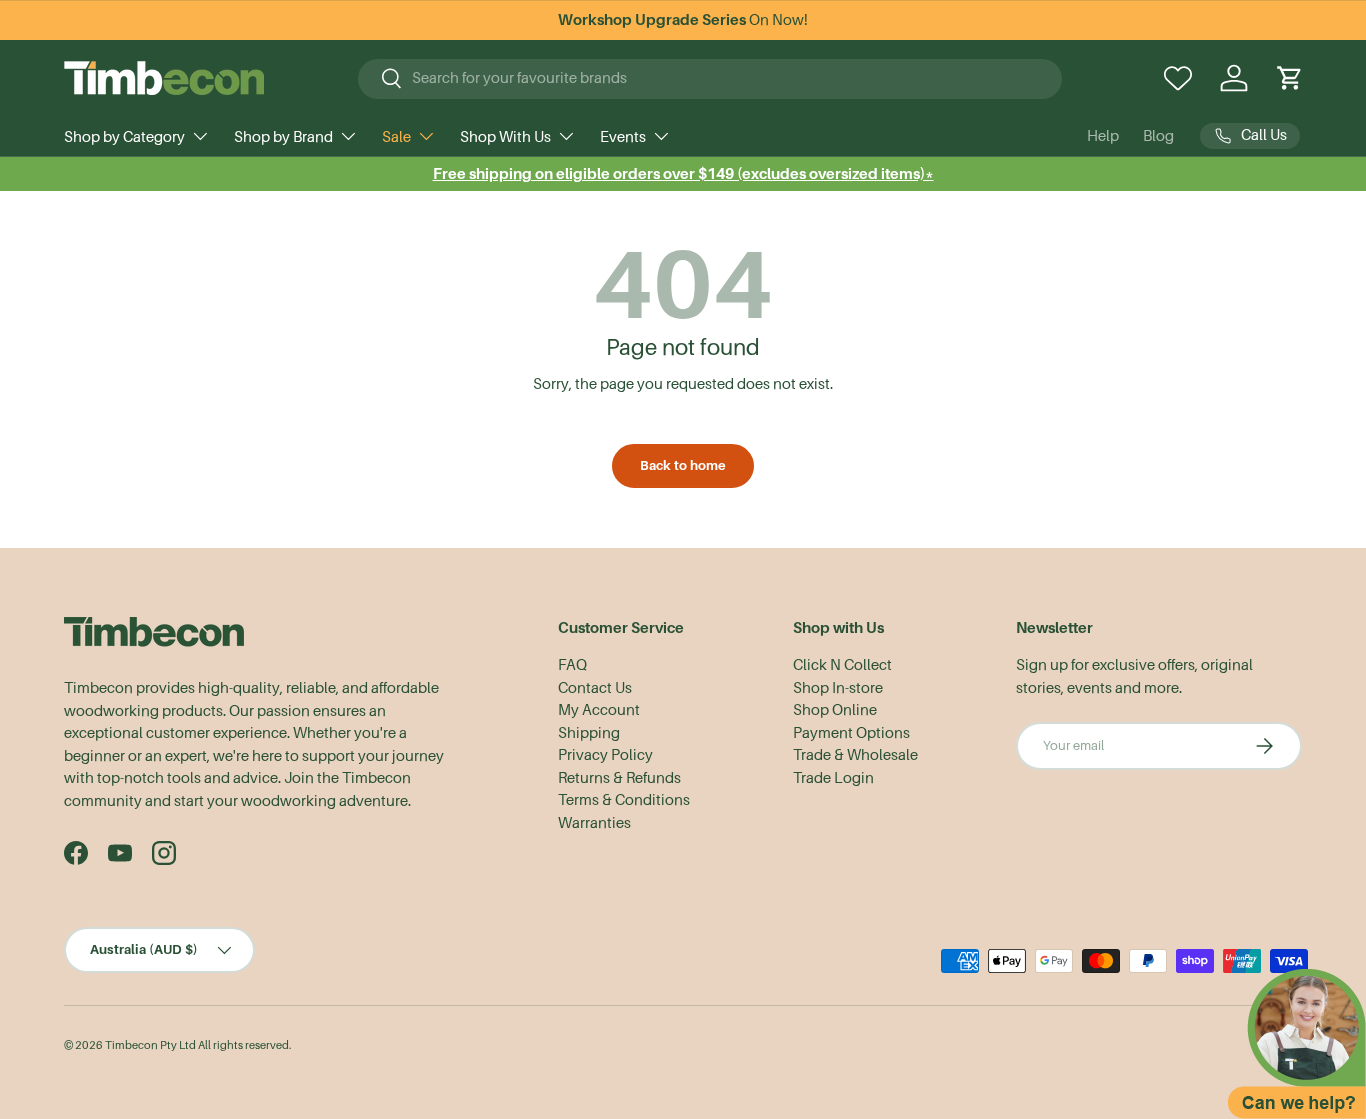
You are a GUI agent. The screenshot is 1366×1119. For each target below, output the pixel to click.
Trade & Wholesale (855, 755)
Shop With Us (505, 137)
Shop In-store (838, 688)
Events (623, 137)
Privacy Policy (605, 755)
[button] (1290, 78)
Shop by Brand (283, 137)
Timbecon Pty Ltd (150, 1045)
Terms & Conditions (624, 800)
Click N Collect (842, 665)
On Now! (683, 20)
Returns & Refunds (619, 778)
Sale (396, 137)
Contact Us (595, 688)
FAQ (572, 665)
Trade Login (833, 778)
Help (1103, 136)
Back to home (683, 465)
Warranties (594, 823)
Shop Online (835, 710)
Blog (1158, 136)
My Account (599, 710)
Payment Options (851, 733)
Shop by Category (124, 137)
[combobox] (709, 78)
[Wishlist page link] (1178, 78)
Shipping (589, 733)
